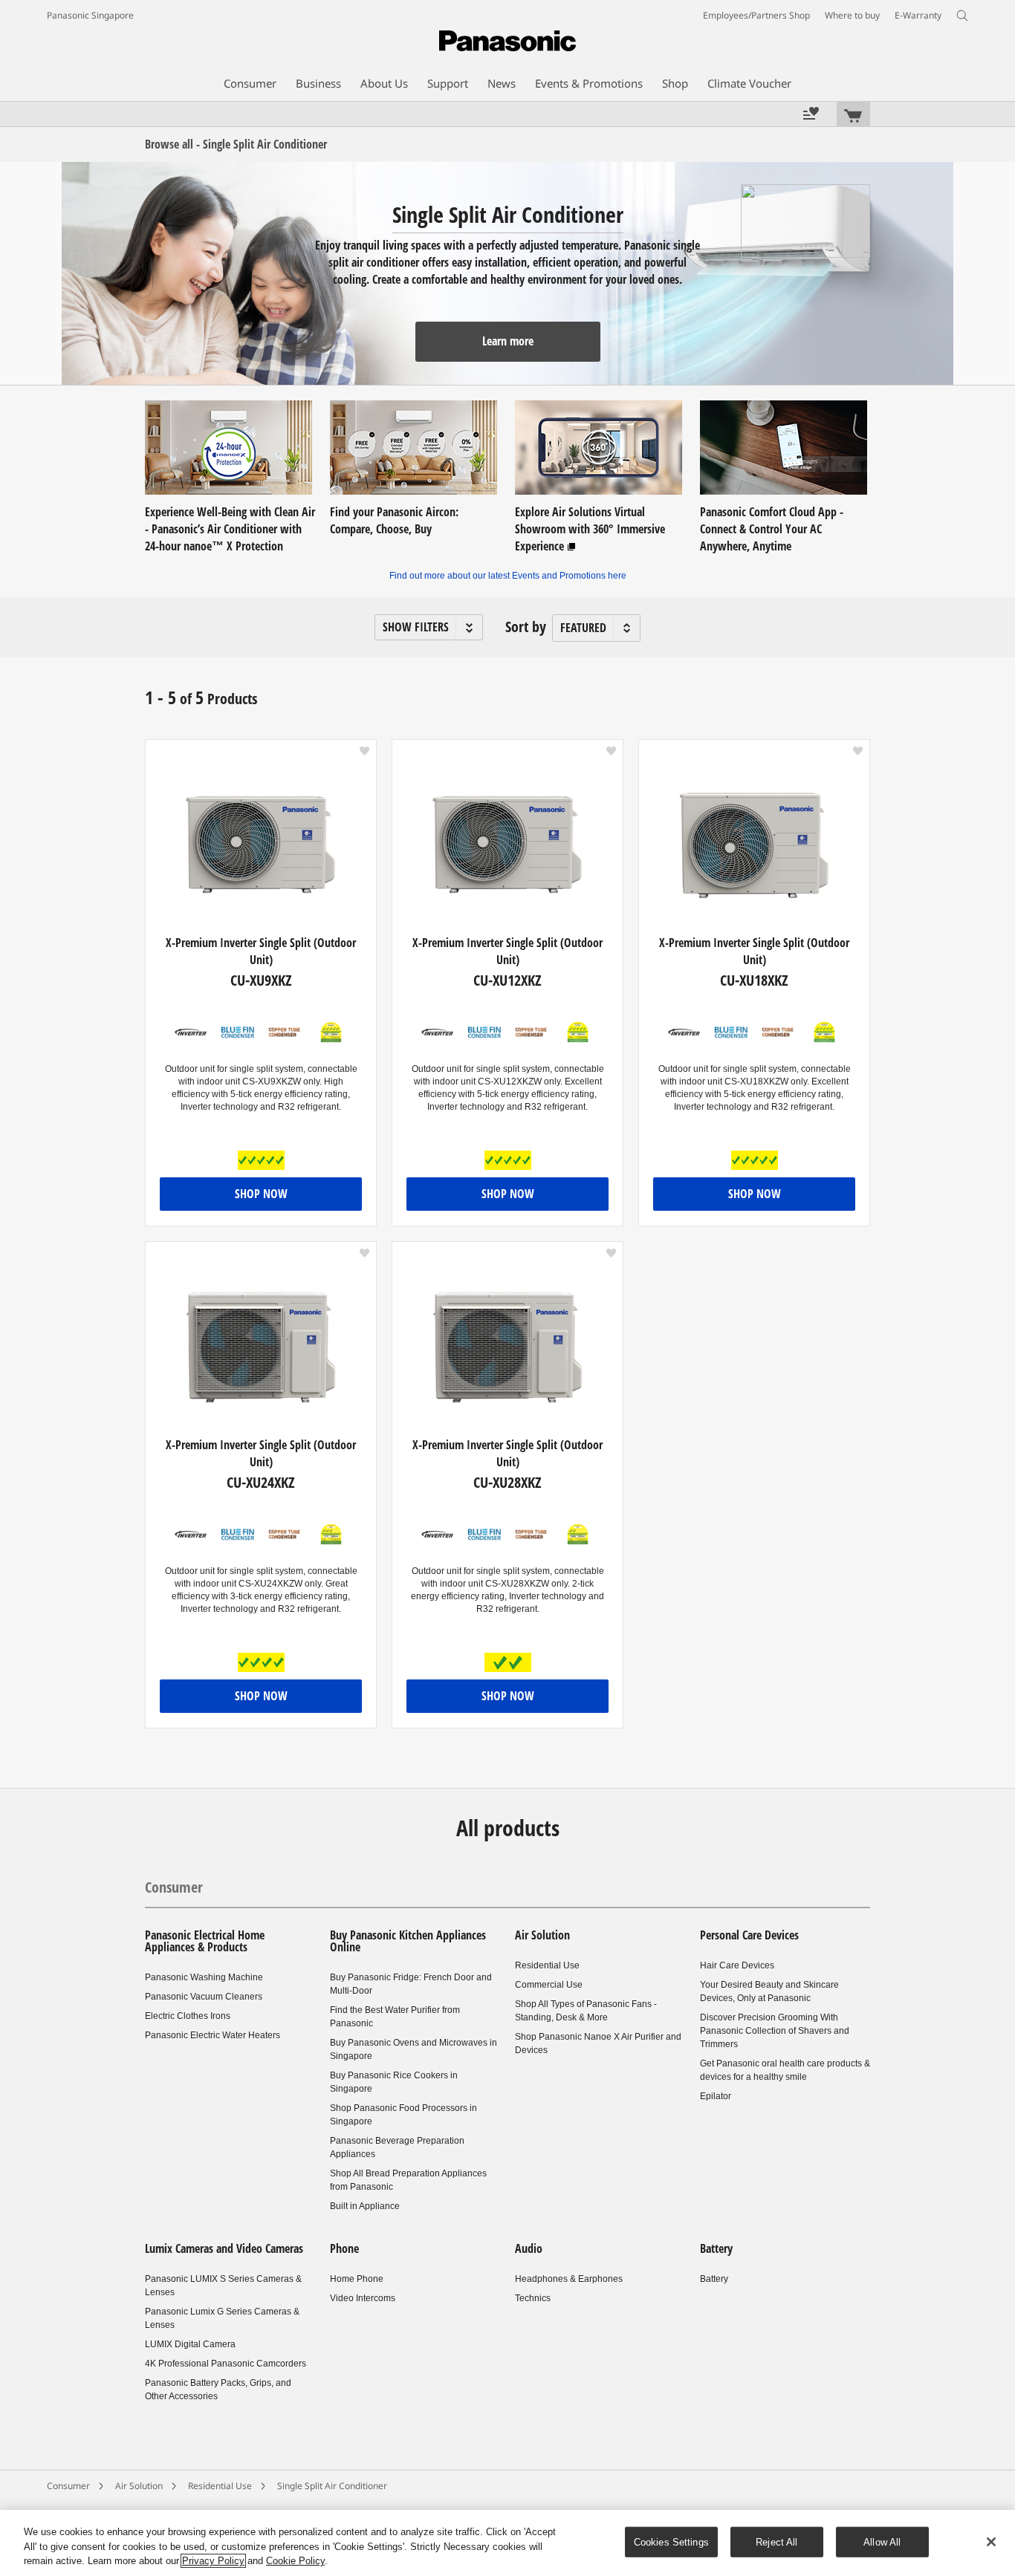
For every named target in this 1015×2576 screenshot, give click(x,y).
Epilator (716, 2096)
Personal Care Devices (749, 1935)
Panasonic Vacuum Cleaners (204, 1997)
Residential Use (547, 1965)
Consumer (174, 1887)
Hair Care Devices (737, 1965)
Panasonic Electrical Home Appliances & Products (205, 1941)
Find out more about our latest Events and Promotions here (508, 576)
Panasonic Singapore (90, 15)
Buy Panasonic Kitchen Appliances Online (408, 1941)
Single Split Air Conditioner (332, 2486)
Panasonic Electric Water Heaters (213, 2035)
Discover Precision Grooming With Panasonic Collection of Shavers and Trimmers (775, 2031)
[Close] (991, 2542)
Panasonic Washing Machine (204, 1977)
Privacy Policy (213, 2561)
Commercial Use (549, 1985)
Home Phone (357, 2279)
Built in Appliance (365, 2206)
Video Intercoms (363, 2298)
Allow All (882, 2541)
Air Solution (542, 1935)
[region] (507, 2543)
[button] (429, 627)
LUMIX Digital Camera (190, 2344)
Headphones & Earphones (569, 2279)
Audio (529, 2248)
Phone (344, 2248)
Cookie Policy (295, 2561)
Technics (533, 2298)
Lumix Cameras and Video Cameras (224, 2248)
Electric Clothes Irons (188, 2016)
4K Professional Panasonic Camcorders (226, 2364)
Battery (716, 2248)
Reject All (776, 2541)
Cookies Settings (671, 2541)
